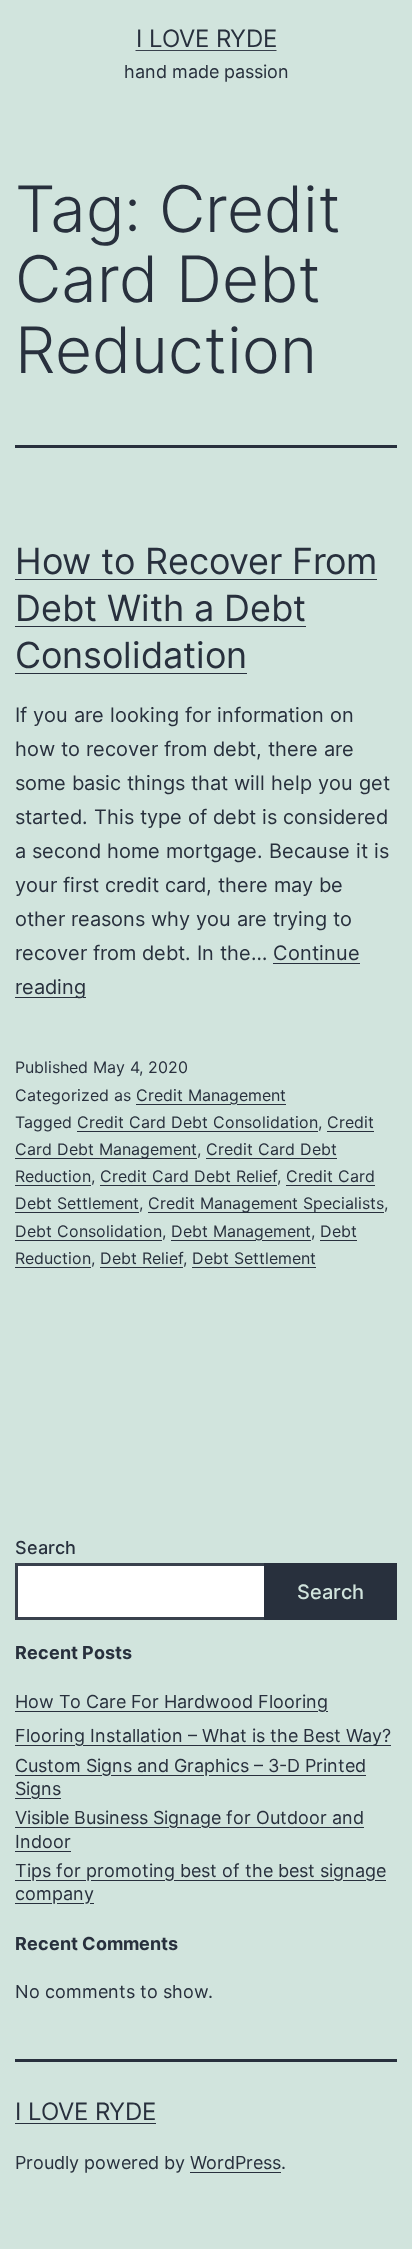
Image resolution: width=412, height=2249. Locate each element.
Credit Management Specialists (266, 1203)
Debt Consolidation (88, 1231)
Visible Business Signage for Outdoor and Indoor (189, 1829)
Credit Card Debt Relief (188, 1176)
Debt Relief (141, 1258)
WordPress (235, 2162)
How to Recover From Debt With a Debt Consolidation (196, 608)
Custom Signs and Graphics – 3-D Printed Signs (190, 1777)
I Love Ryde (206, 38)
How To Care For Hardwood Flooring (171, 1701)
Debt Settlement (254, 1258)
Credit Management (211, 1095)
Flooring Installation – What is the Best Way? (203, 1735)
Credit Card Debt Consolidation (197, 1122)
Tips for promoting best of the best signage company (200, 1882)
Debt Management (241, 1231)
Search (45, 1547)
